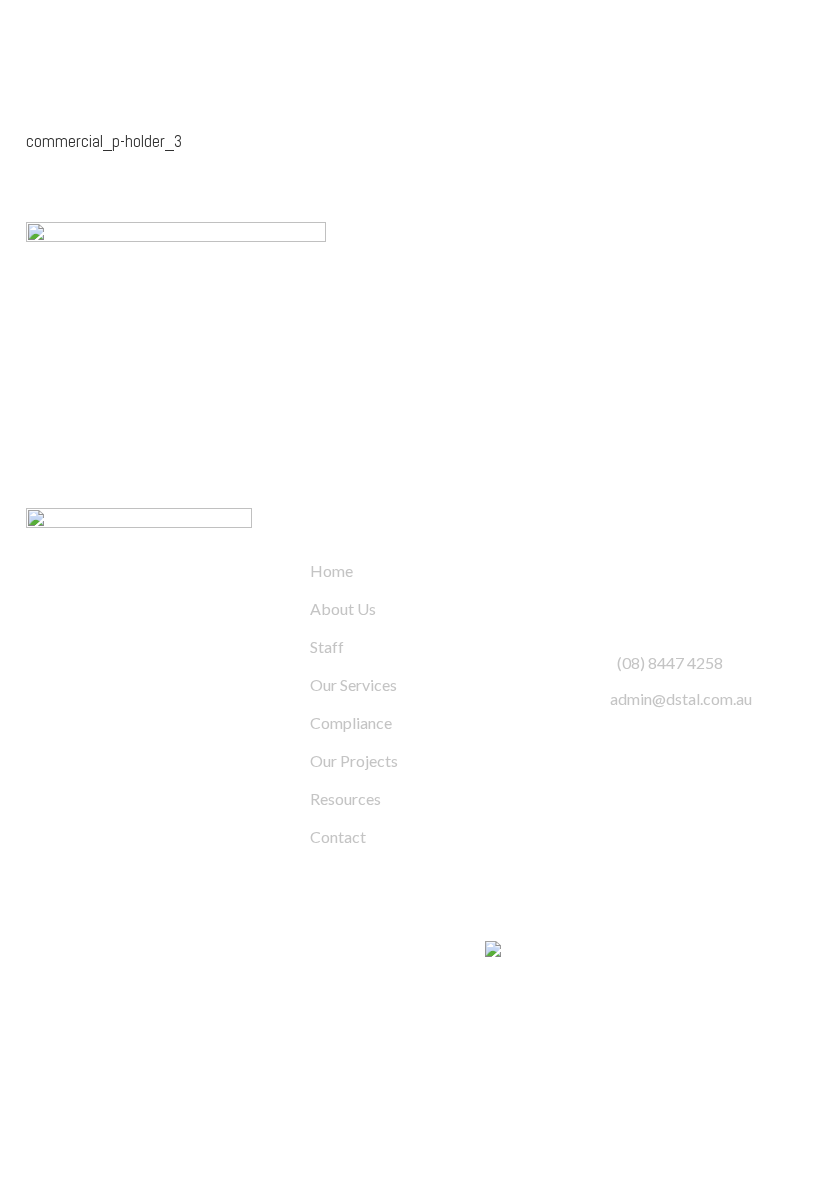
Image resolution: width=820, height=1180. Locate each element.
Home (331, 570)
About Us (343, 608)
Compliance (351, 722)
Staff (327, 646)
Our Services (353, 684)
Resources (345, 798)
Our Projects (354, 760)
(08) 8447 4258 (670, 662)
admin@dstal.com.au (681, 698)
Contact (338, 836)
